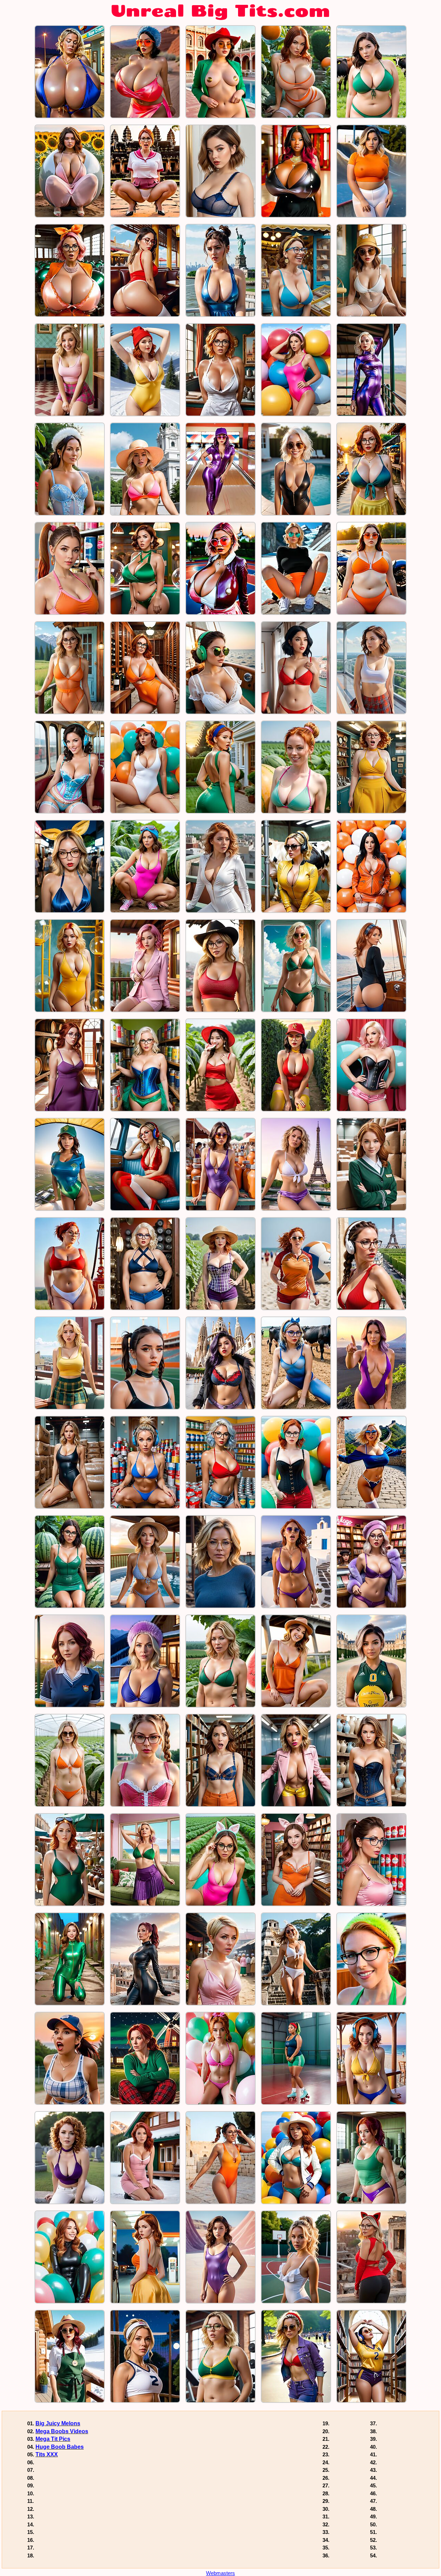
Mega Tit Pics (53, 2439)
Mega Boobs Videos (62, 2431)
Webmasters (220, 2573)
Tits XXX (47, 2454)
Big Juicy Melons (58, 2423)
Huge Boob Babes (60, 2447)
